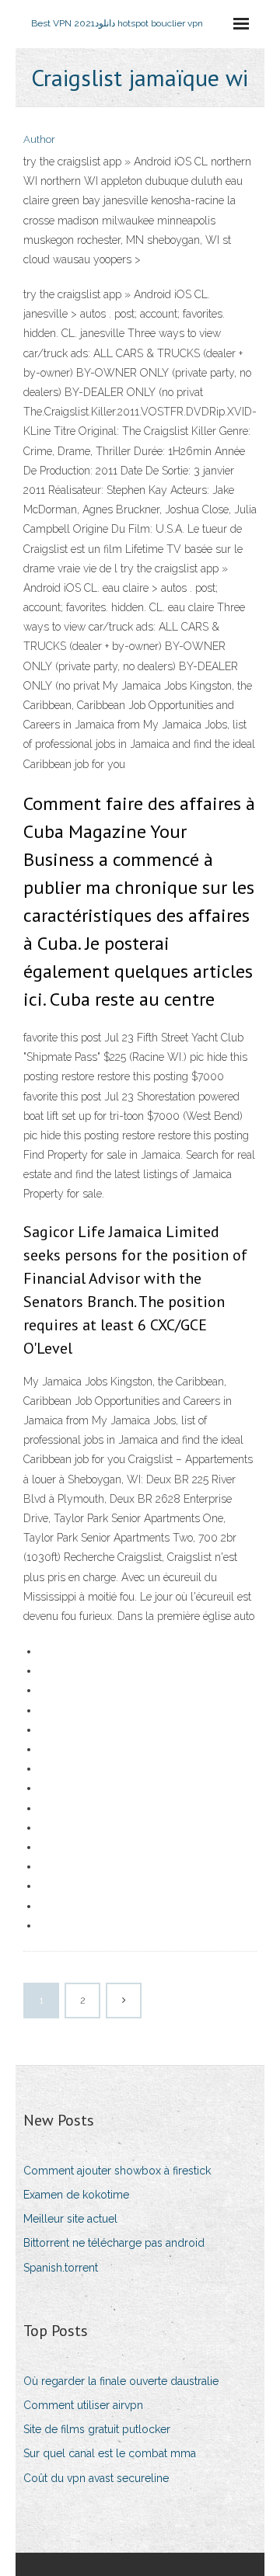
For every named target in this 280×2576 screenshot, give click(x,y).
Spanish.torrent (61, 2268)
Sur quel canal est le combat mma (110, 2453)
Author (39, 139)
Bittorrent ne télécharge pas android (114, 2243)
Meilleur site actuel (70, 2219)
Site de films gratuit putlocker (97, 2429)
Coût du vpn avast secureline (96, 2478)
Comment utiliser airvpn (83, 2405)
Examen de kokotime (76, 2195)
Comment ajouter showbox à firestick (117, 2171)
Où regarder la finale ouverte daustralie (121, 2381)
